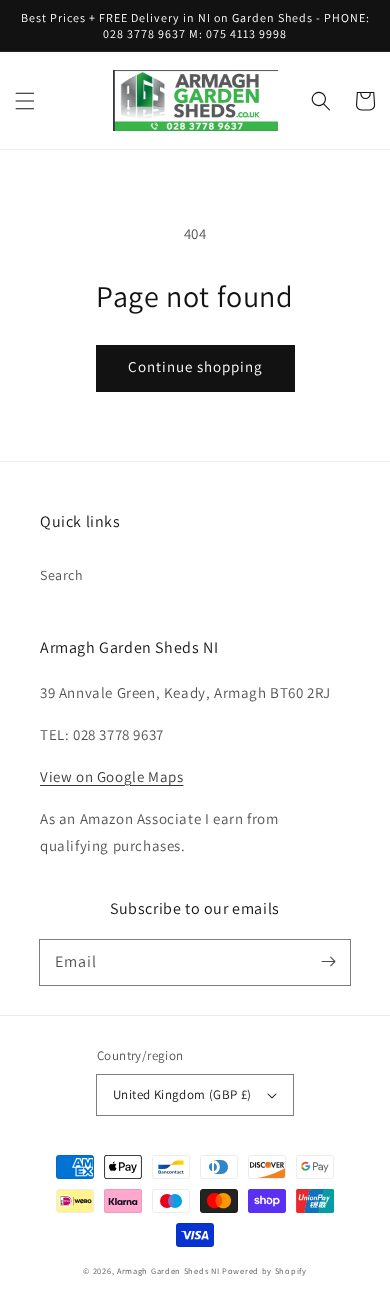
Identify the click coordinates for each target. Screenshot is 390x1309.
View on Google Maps (111, 776)
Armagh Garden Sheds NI (168, 1270)
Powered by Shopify (264, 1270)
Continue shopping (195, 366)
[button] (25, 101)
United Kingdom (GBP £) (182, 1094)
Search (62, 575)
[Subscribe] (328, 962)
